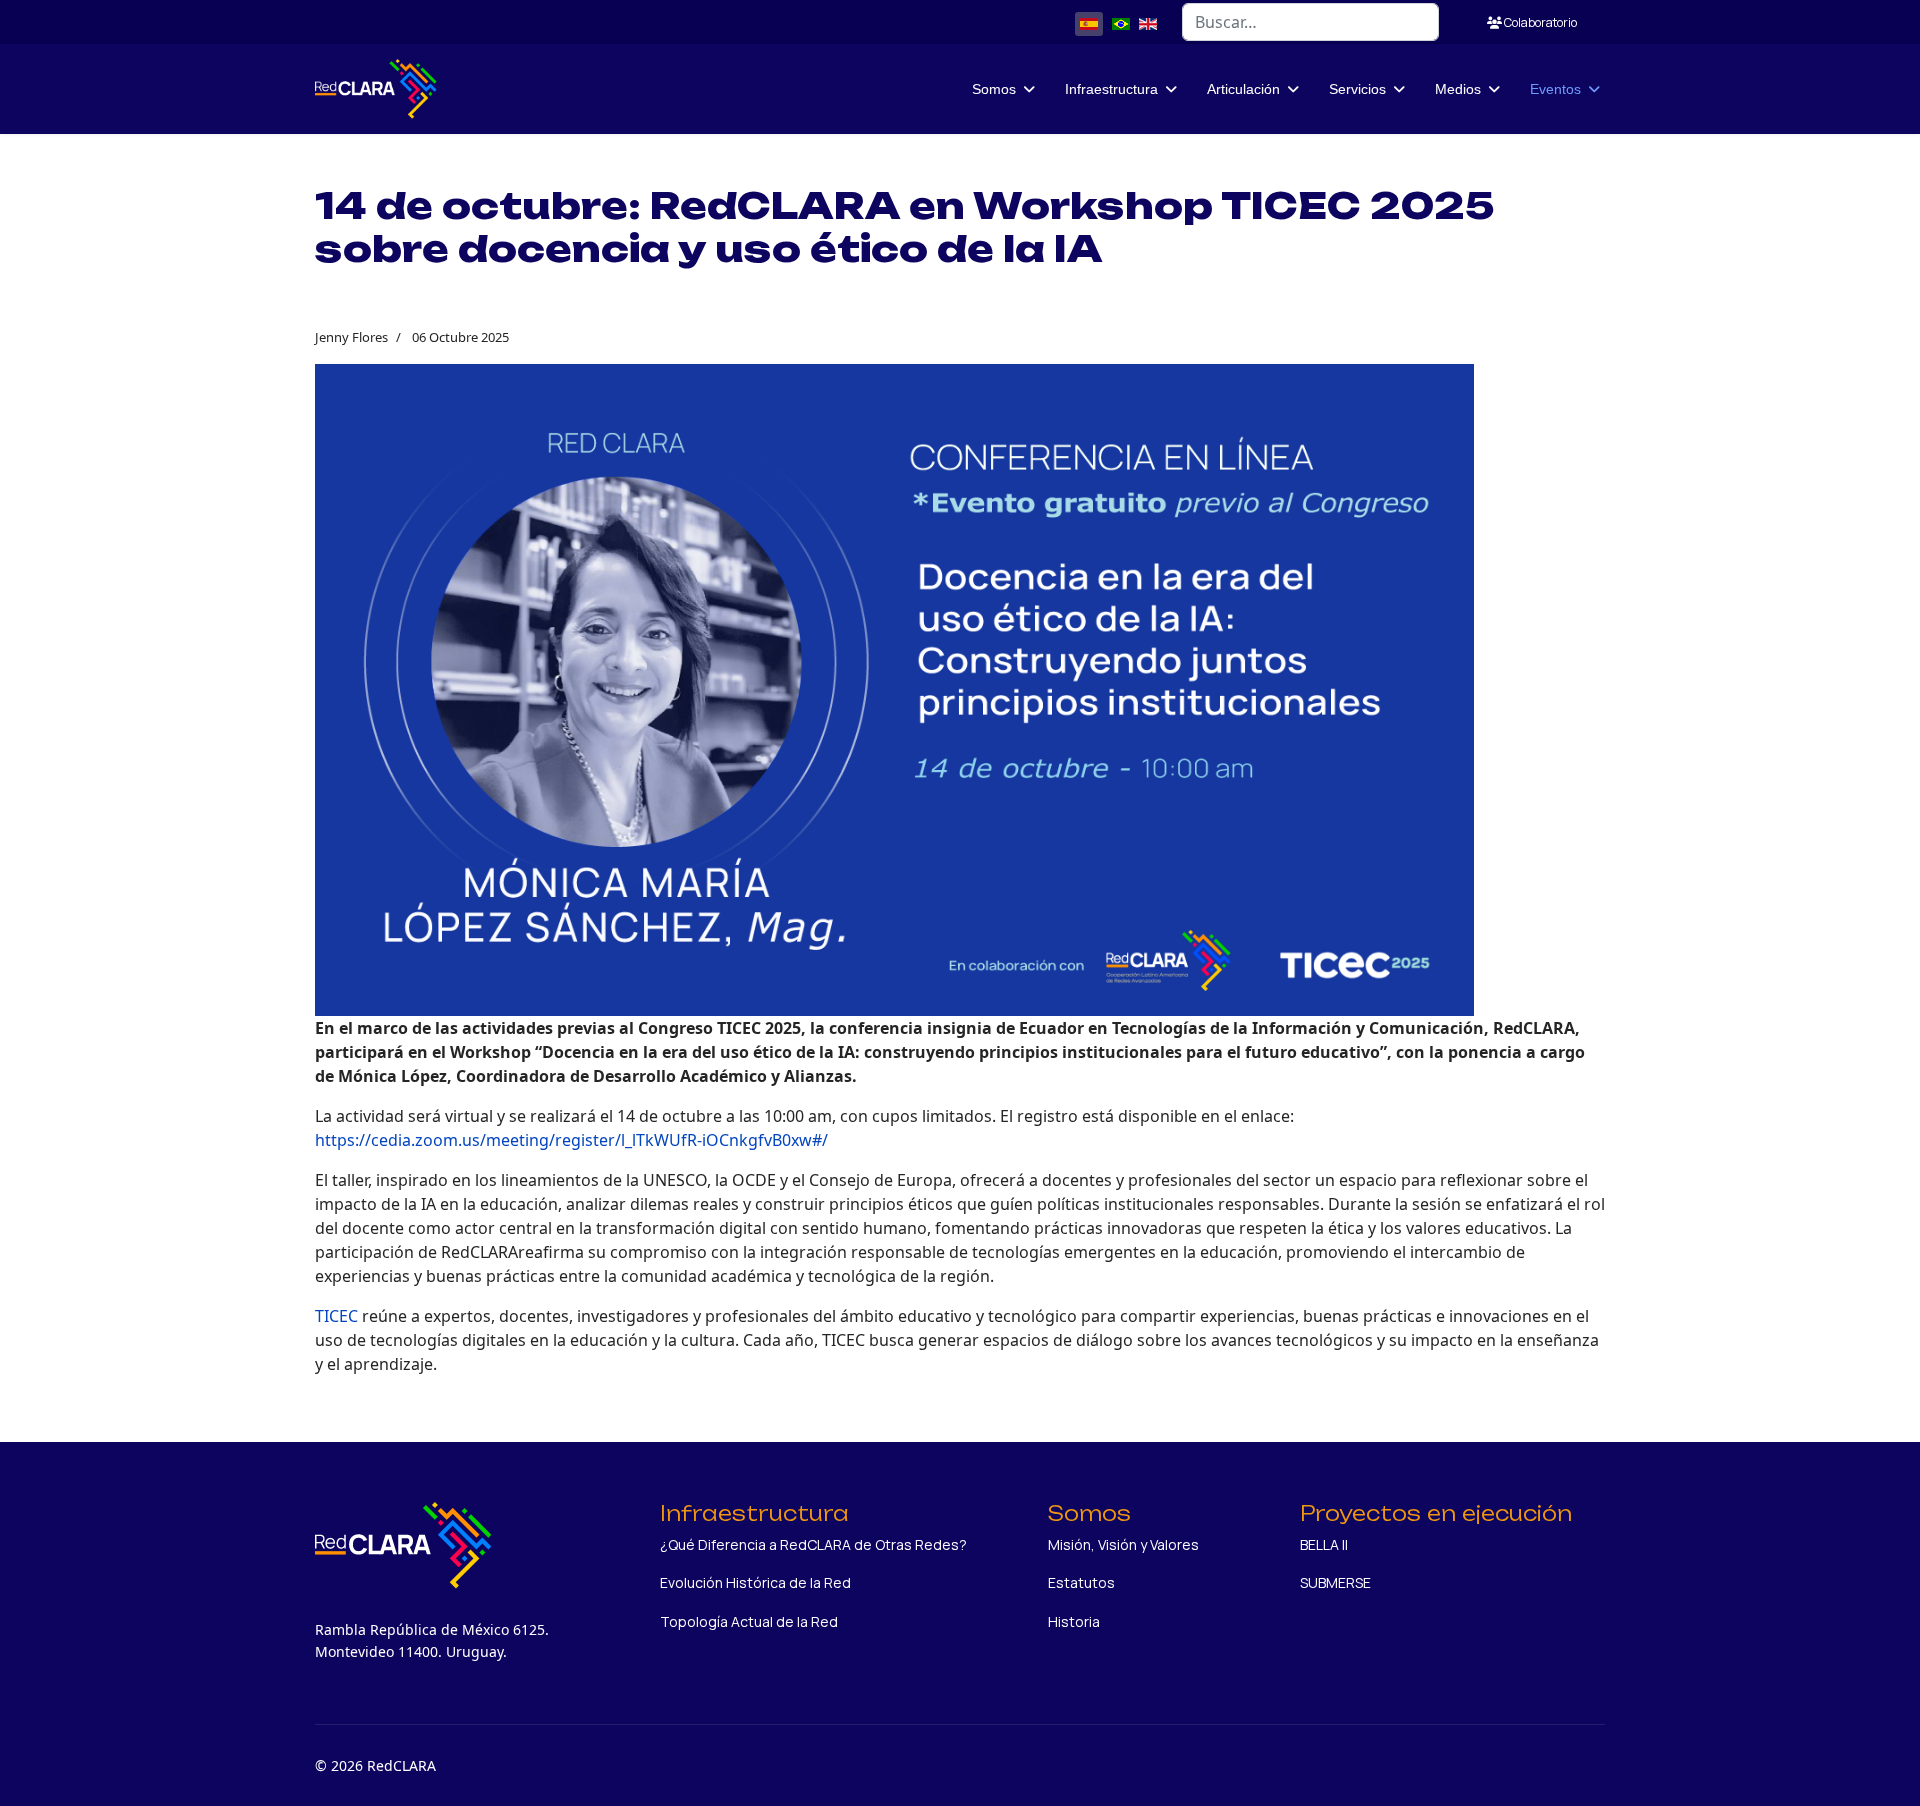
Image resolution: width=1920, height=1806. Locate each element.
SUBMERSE (1335, 1582)
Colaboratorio (1539, 22)
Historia (1074, 1621)
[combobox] (1310, 22)
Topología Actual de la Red (749, 1621)
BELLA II (1324, 1544)
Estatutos (1081, 1582)
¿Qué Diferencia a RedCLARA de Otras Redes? (813, 1544)
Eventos (1555, 89)
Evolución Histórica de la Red (755, 1582)
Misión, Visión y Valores (1123, 1544)
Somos (994, 89)
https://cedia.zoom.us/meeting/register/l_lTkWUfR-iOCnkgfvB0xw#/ (571, 1140)
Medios (1458, 89)
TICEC (338, 1316)
